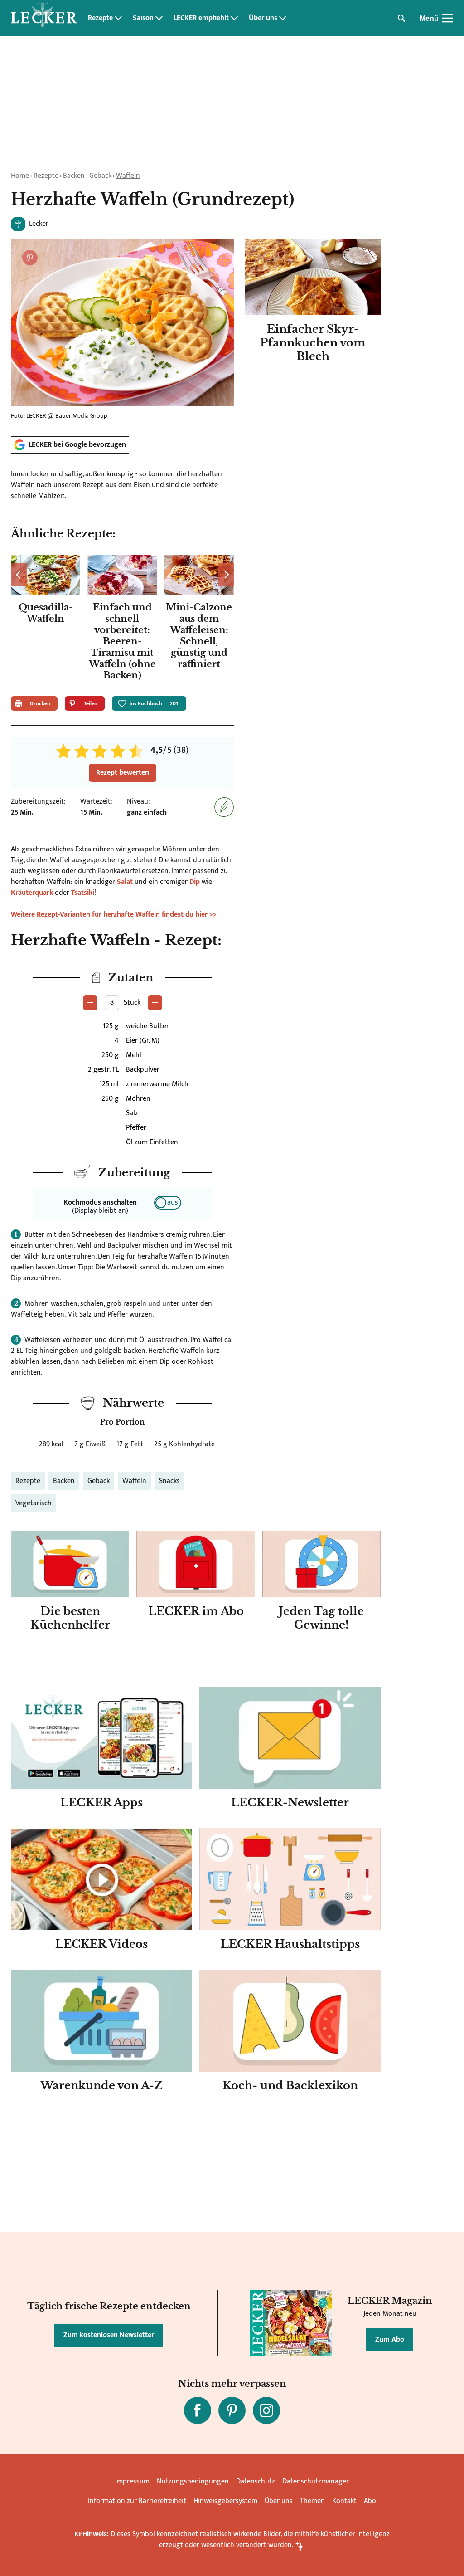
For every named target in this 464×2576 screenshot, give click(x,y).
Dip (195, 882)
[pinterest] (232, 2410)
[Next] (226, 575)
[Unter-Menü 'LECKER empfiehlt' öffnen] (234, 18)
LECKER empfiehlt (201, 18)
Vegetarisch (34, 1503)
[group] (122, 620)
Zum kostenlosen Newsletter (109, 2335)
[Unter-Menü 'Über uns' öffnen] (283, 18)
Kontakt (344, 2501)
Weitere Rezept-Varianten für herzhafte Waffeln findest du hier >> (114, 915)
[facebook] (198, 2410)
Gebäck (100, 176)
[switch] (168, 1203)
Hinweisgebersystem (225, 2501)
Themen (312, 2501)
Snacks (169, 1481)
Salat (125, 882)
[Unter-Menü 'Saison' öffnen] (159, 18)
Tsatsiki (83, 893)
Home (20, 176)
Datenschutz (256, 2481)
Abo (370, 2501)
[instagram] (266, 2410)
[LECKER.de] (44, 18)
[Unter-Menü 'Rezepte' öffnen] (118, 18)
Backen (74, 176)
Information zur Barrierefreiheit (137, 2501)
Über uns (263, 18)
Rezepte (100, 18)
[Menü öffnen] (448, 18)
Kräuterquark (32, 893)
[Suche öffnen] (401, 18)
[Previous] (19, 575)
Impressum (132, 2481)
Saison (143, 18)
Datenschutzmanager (316, 2481)
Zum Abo (390, 2339)
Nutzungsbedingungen (193, 2481)
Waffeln (128, 176)
